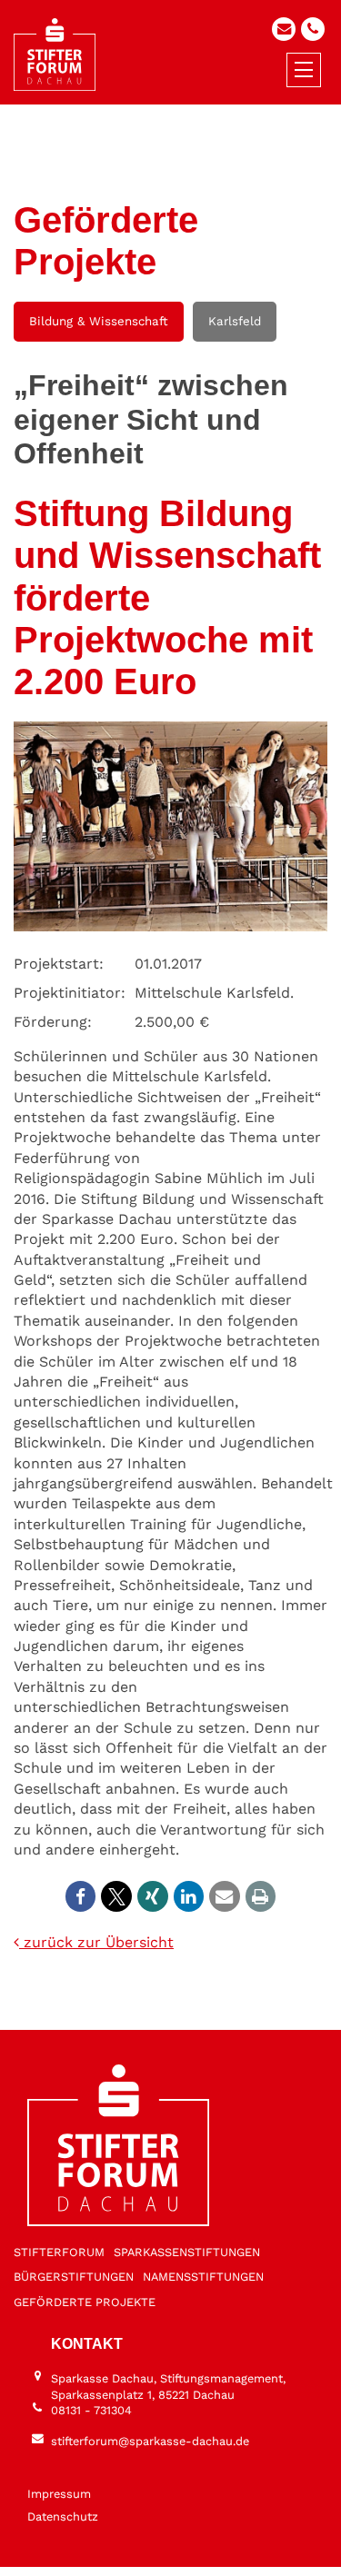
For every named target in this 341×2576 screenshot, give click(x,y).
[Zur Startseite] (55, 55)
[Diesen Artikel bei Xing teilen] (153, 1896)
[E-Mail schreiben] (284, 29)
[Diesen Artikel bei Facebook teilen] (81, 1896)
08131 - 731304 (91, 2410)
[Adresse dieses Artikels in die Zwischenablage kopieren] (261, 1896)
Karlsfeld (235, 321)
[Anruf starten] (313, 29)
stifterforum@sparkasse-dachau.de (150, 2441)
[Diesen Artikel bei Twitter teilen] (116, 1896)
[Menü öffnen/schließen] (304, 70)
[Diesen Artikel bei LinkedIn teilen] (189, 1896)
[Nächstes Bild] (201, 2546)
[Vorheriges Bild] (140, 2546)
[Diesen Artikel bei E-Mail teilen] (225, 1896)
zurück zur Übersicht (96, 1942)
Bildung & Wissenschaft (99, 321)
